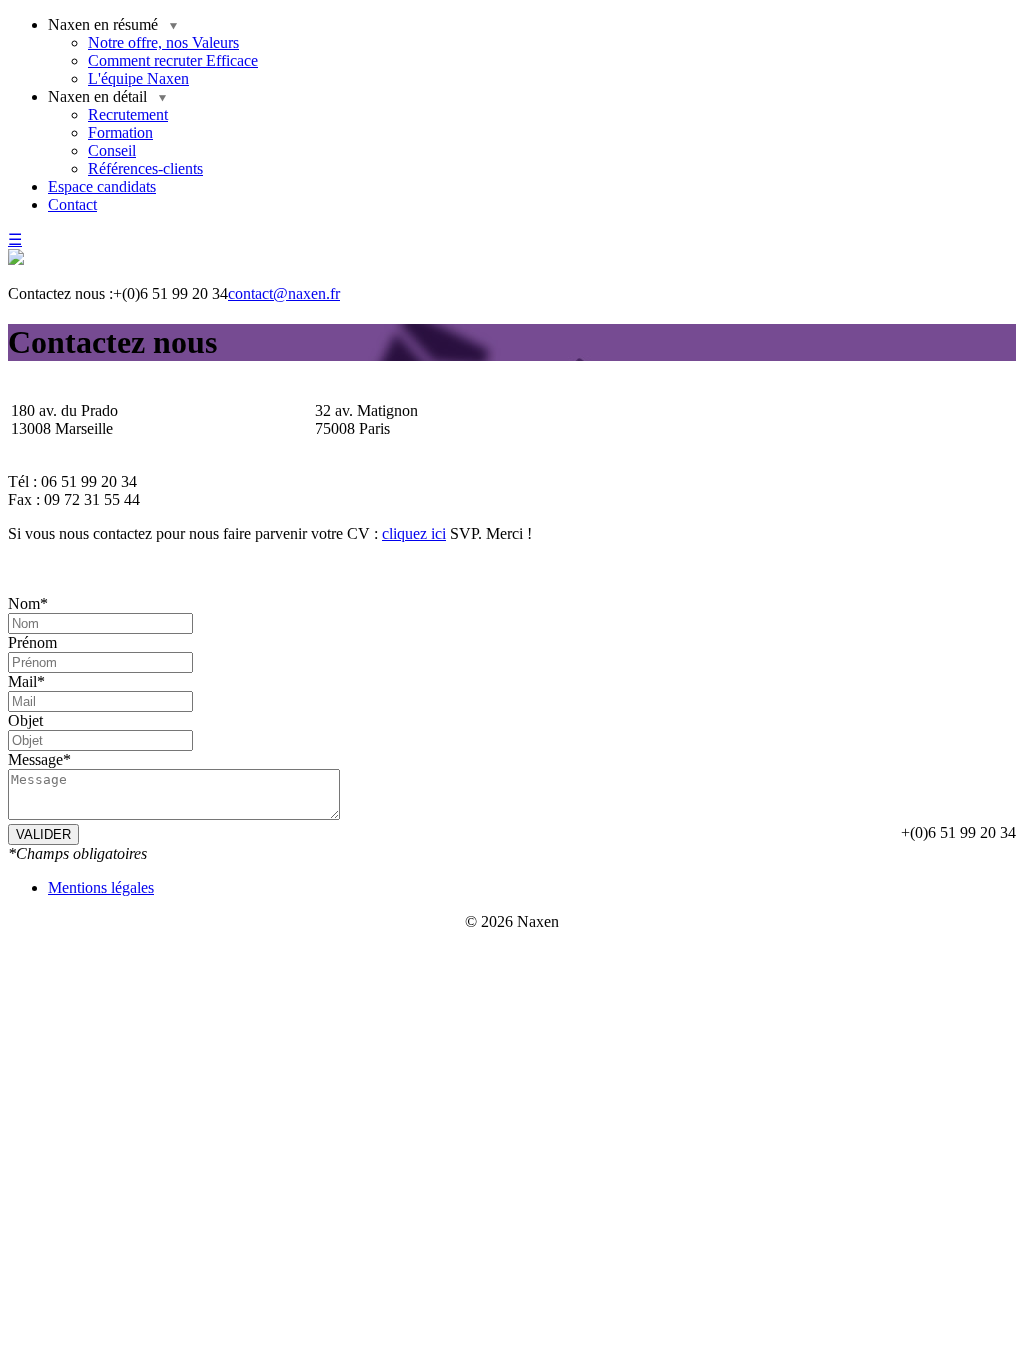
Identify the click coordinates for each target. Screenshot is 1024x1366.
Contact (72, 204)
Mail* (26, 681)
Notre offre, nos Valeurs (163, 42)
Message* (39, 759)
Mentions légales (101, 887)
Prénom (32, 642)
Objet (25, 720)
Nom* (28, 603)
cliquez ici (414, 533)
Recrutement (128, 114)
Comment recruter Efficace (173, 60)
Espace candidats (102, 186)
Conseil (112, 150)
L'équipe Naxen (138, 78)
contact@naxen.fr (284, 293)
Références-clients (145, 168)
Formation (120, 132)
